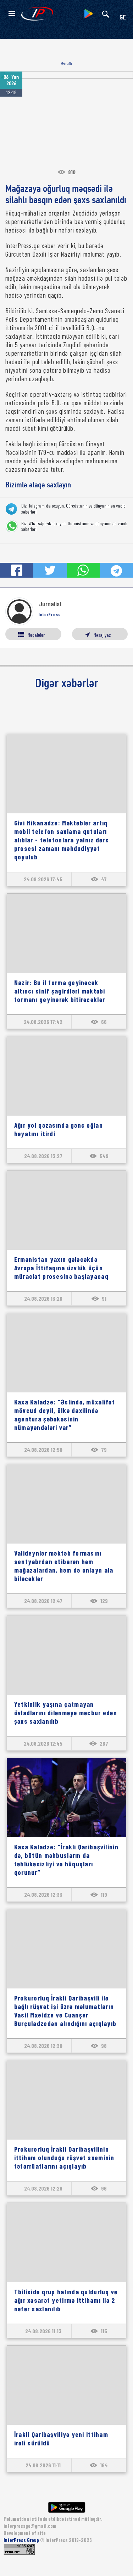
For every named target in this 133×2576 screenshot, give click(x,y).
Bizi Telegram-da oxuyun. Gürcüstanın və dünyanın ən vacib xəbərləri (73, 509)
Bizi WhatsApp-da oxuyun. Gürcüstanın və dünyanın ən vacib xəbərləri (74, 526)
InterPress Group (22, 2540)
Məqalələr (36, 635)
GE (123, 18)
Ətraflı (66, 64)
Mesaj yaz (102, 635)
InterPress (50, 614)
